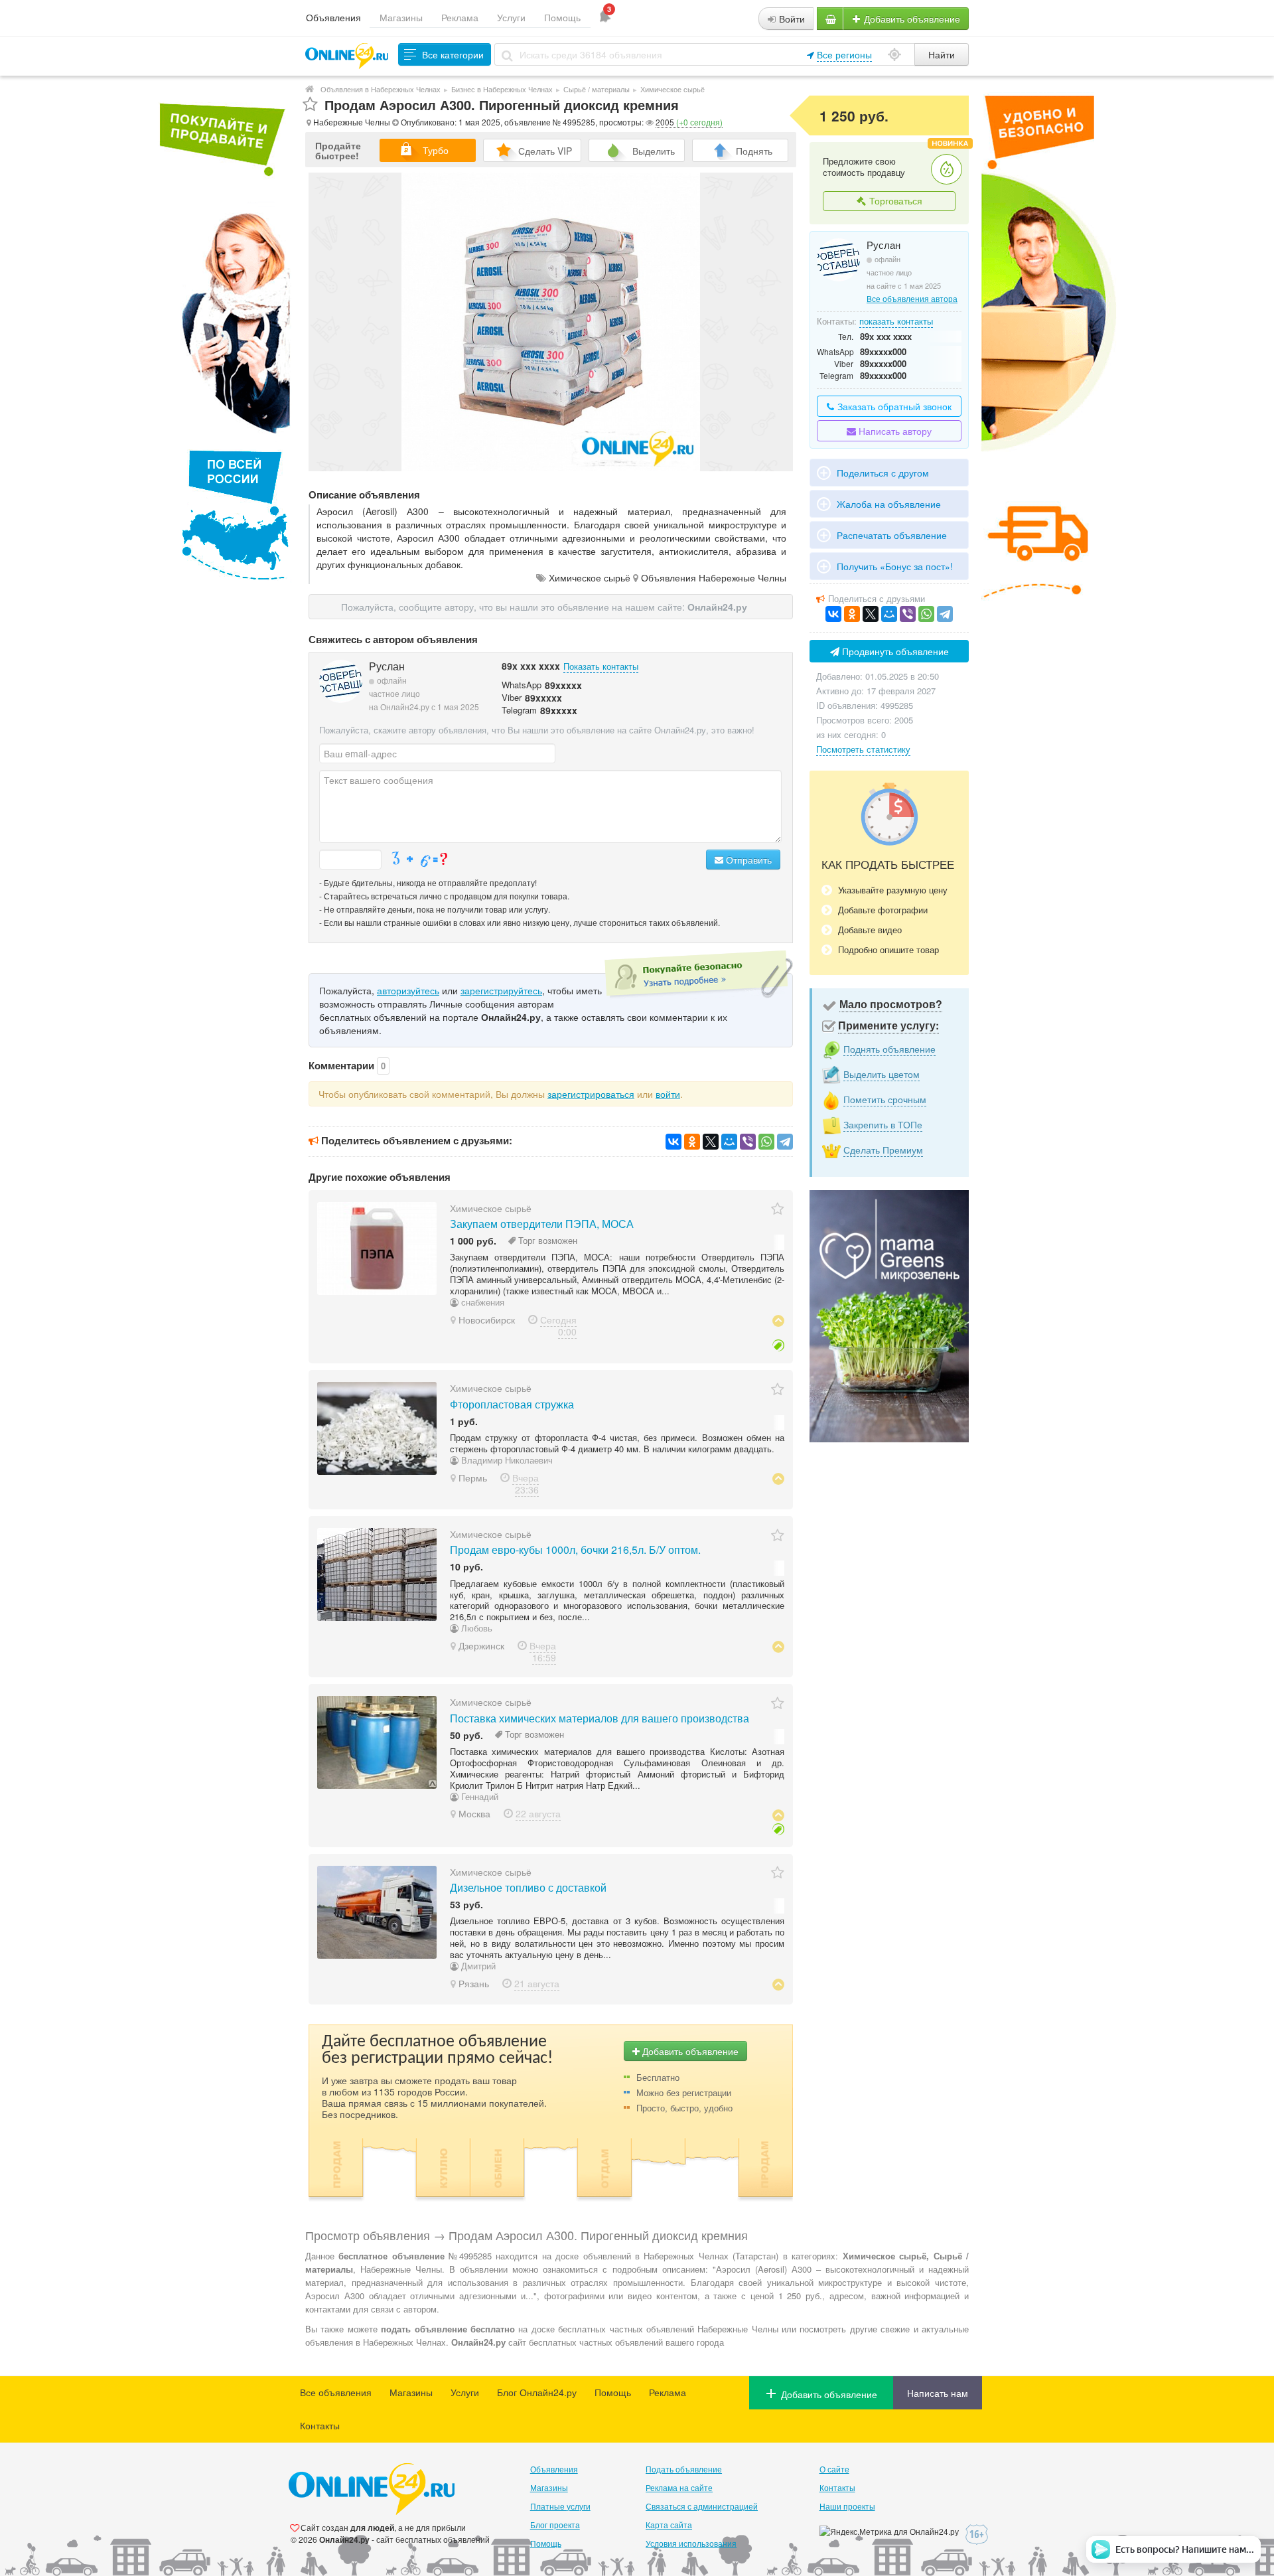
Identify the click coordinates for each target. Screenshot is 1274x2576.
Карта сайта (669, 2525)
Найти (942, 54)
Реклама (460, 17)
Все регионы (844, 54)
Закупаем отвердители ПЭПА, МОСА (542, 1224)
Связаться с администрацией (702, 2506)
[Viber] (748, 1142)
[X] (711, 1142)
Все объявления (336, 2392)
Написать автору (894, 431)
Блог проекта (555, 2525)
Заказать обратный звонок (893, 406)
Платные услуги (560, 2506)
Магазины (401, 17)
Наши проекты (847, 2506)
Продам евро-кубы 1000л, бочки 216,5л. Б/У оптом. (575, 1550)
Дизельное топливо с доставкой (528, 1887)
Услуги (511, 17)
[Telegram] (785, 1142)
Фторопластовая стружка (512, 1404)
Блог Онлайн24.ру (537, 2392)
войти (668, 1094)
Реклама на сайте (679, 2487)
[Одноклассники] (692, 1142)
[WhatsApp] (766, 1142)
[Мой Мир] (729, 1142)
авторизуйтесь (408, 990)
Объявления (333, 17)
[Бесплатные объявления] (310, 89)
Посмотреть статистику (863, 749)
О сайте (834, 2469)
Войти (791, 19)
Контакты (320, 2425)
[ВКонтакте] (673, 1142)
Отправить (747, 860)
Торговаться (894, 200)
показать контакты (896, 321)
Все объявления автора (912, 298)
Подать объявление (684, 2469)
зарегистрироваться (591, 1094)
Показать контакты (601, 666)
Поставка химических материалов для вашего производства (600, 1718)
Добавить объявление (911, 19)
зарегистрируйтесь (501, 990)
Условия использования (691, 2543)
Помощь (562, 17)
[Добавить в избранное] (310, 105)
